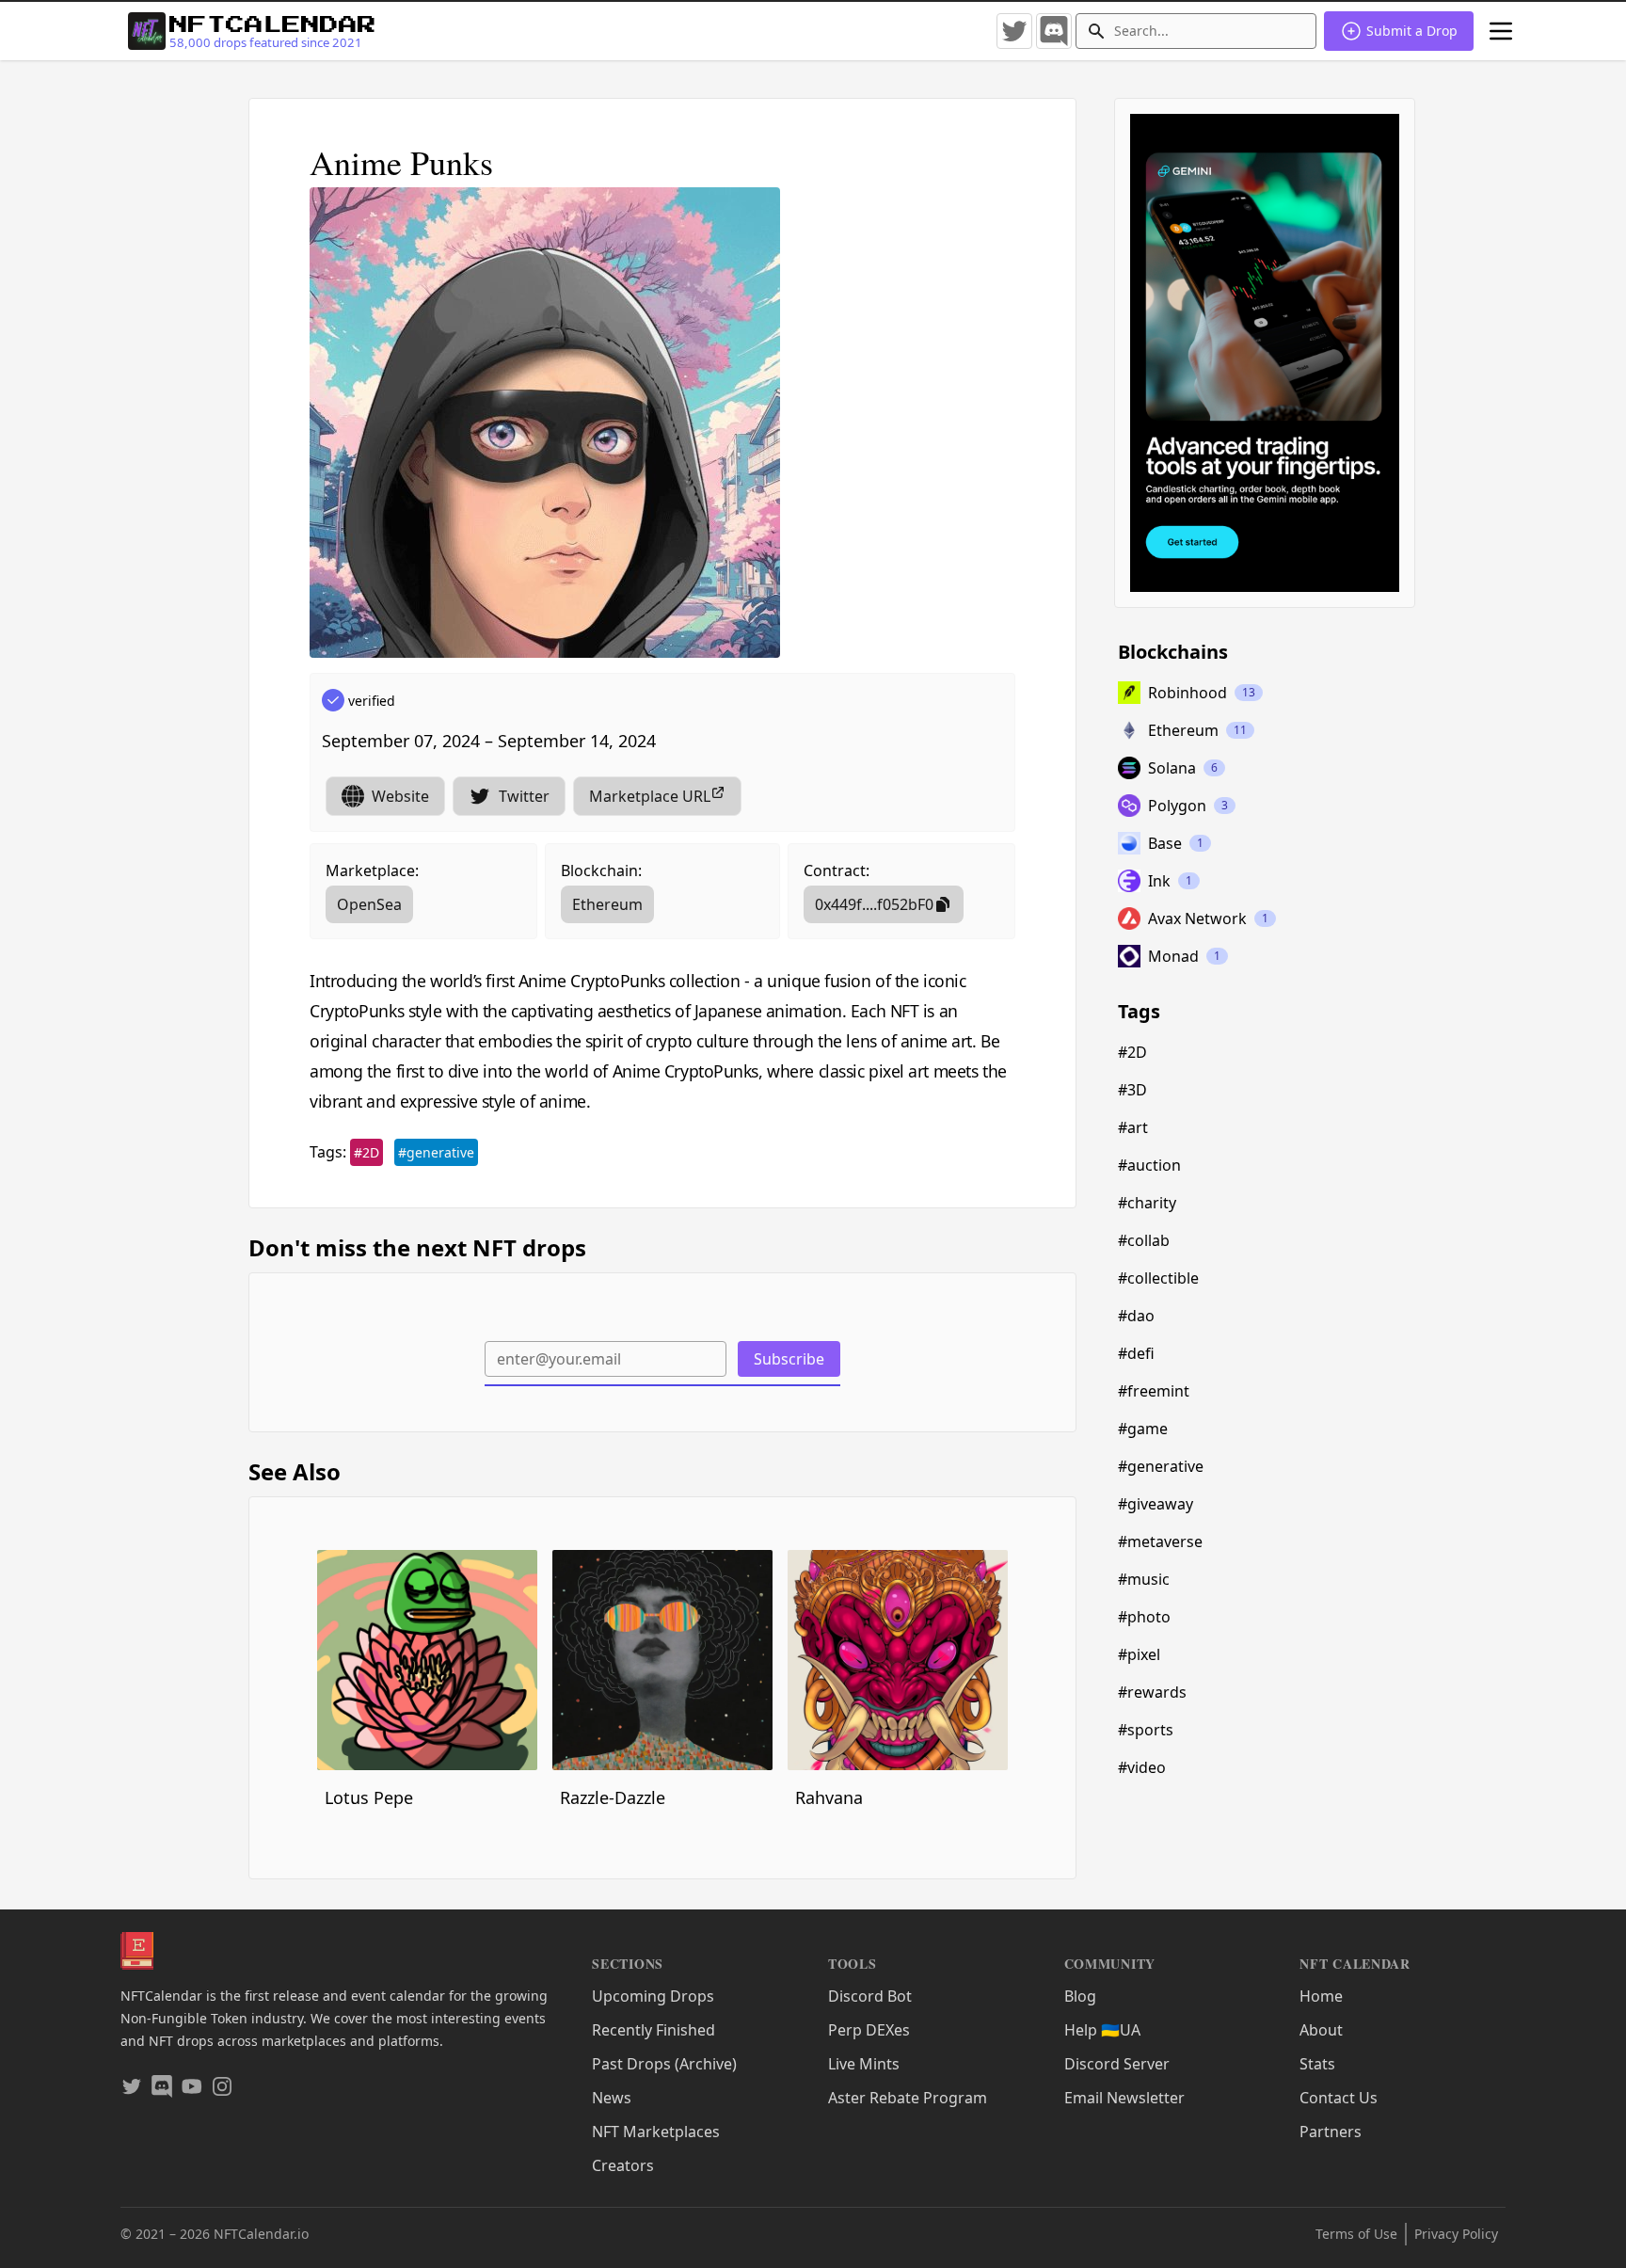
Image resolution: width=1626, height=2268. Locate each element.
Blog (1080, 1996)
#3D (1132, 1090)
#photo (1144, 1617)
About (1321, 2030)
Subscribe (789, 1359)
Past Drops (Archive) (664, 2064)
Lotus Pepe (369, 1797)
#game (1143, 1429)
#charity (1147, 1203)
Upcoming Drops (653, 1996)
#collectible (1158, 1278)
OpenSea (369, 904)
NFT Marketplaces (656, 2132)
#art (1133, 1127)
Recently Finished (654, 2030)
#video (1142, 1767)
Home (1321, 1996)
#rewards (1152, 1692)
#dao (1136, 1316)
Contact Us (1339, 2098)
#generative (436, 1152)
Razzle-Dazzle (613, 1797)
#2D (367, 1152)
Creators (623, 2165)
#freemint (1154, 1391)
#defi (1136, 1353)
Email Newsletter (1124, 2098)
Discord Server (1117, 2064)
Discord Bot (870, 1996)
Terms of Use (1356, 2234)
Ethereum (607, 904)
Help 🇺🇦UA (1102, 2030)
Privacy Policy (1456, 2234)
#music (1144, 1579)
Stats (1317, 2064)
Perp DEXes (869, 2030)
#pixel (1139, 1654)
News (612, 2098)
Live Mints (864, 2064)
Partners (1331, 2132)
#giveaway (1156, 1504)
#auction (1149, 1165)
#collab (1144, 1240)
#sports (1146, 1730)
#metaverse (1160, 1541)
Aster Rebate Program (908, 2098)
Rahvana (829, 1797)
